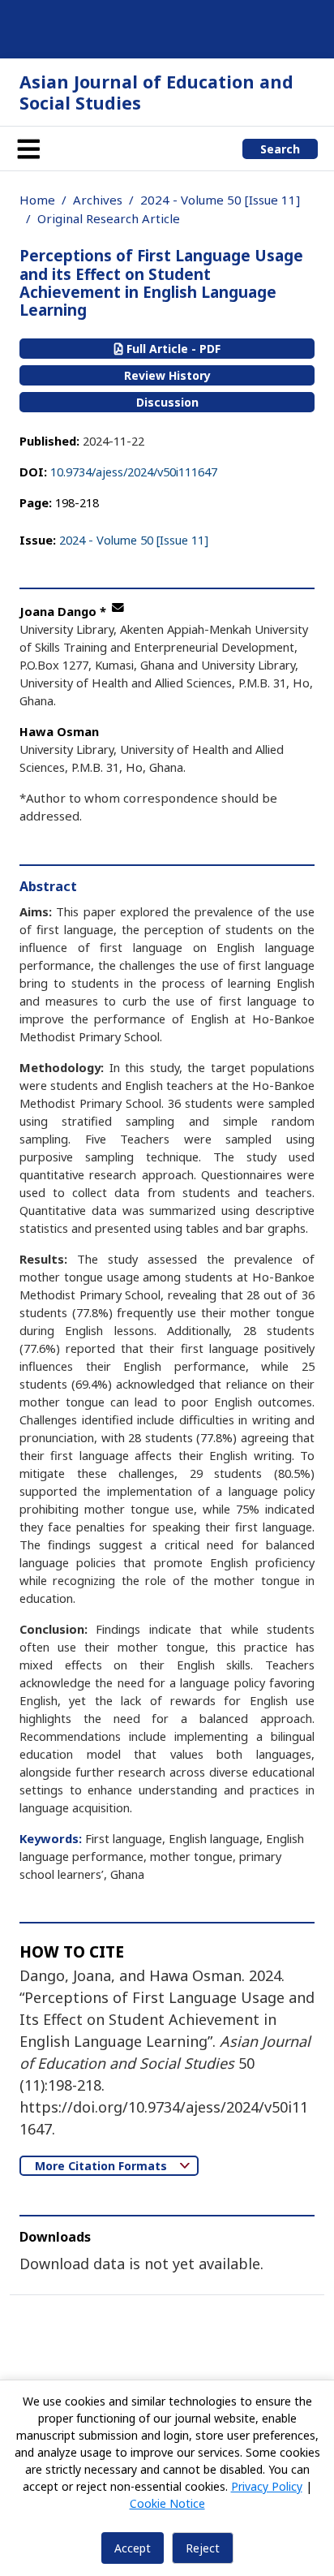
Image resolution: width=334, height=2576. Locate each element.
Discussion (167, 402)
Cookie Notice (167, 2503)
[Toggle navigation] (28, 149)
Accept (133, 2548)
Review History (167, 375)
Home (37, 200)
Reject (203, 2548)
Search (280, 149)
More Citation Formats (103, 2166)
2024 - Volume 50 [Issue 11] (220, 200)
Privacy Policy (267, 2486)
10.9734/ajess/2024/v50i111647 (134, 472)
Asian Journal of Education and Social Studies (156, 92)
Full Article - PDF (172, 349)
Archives (98, 200)
